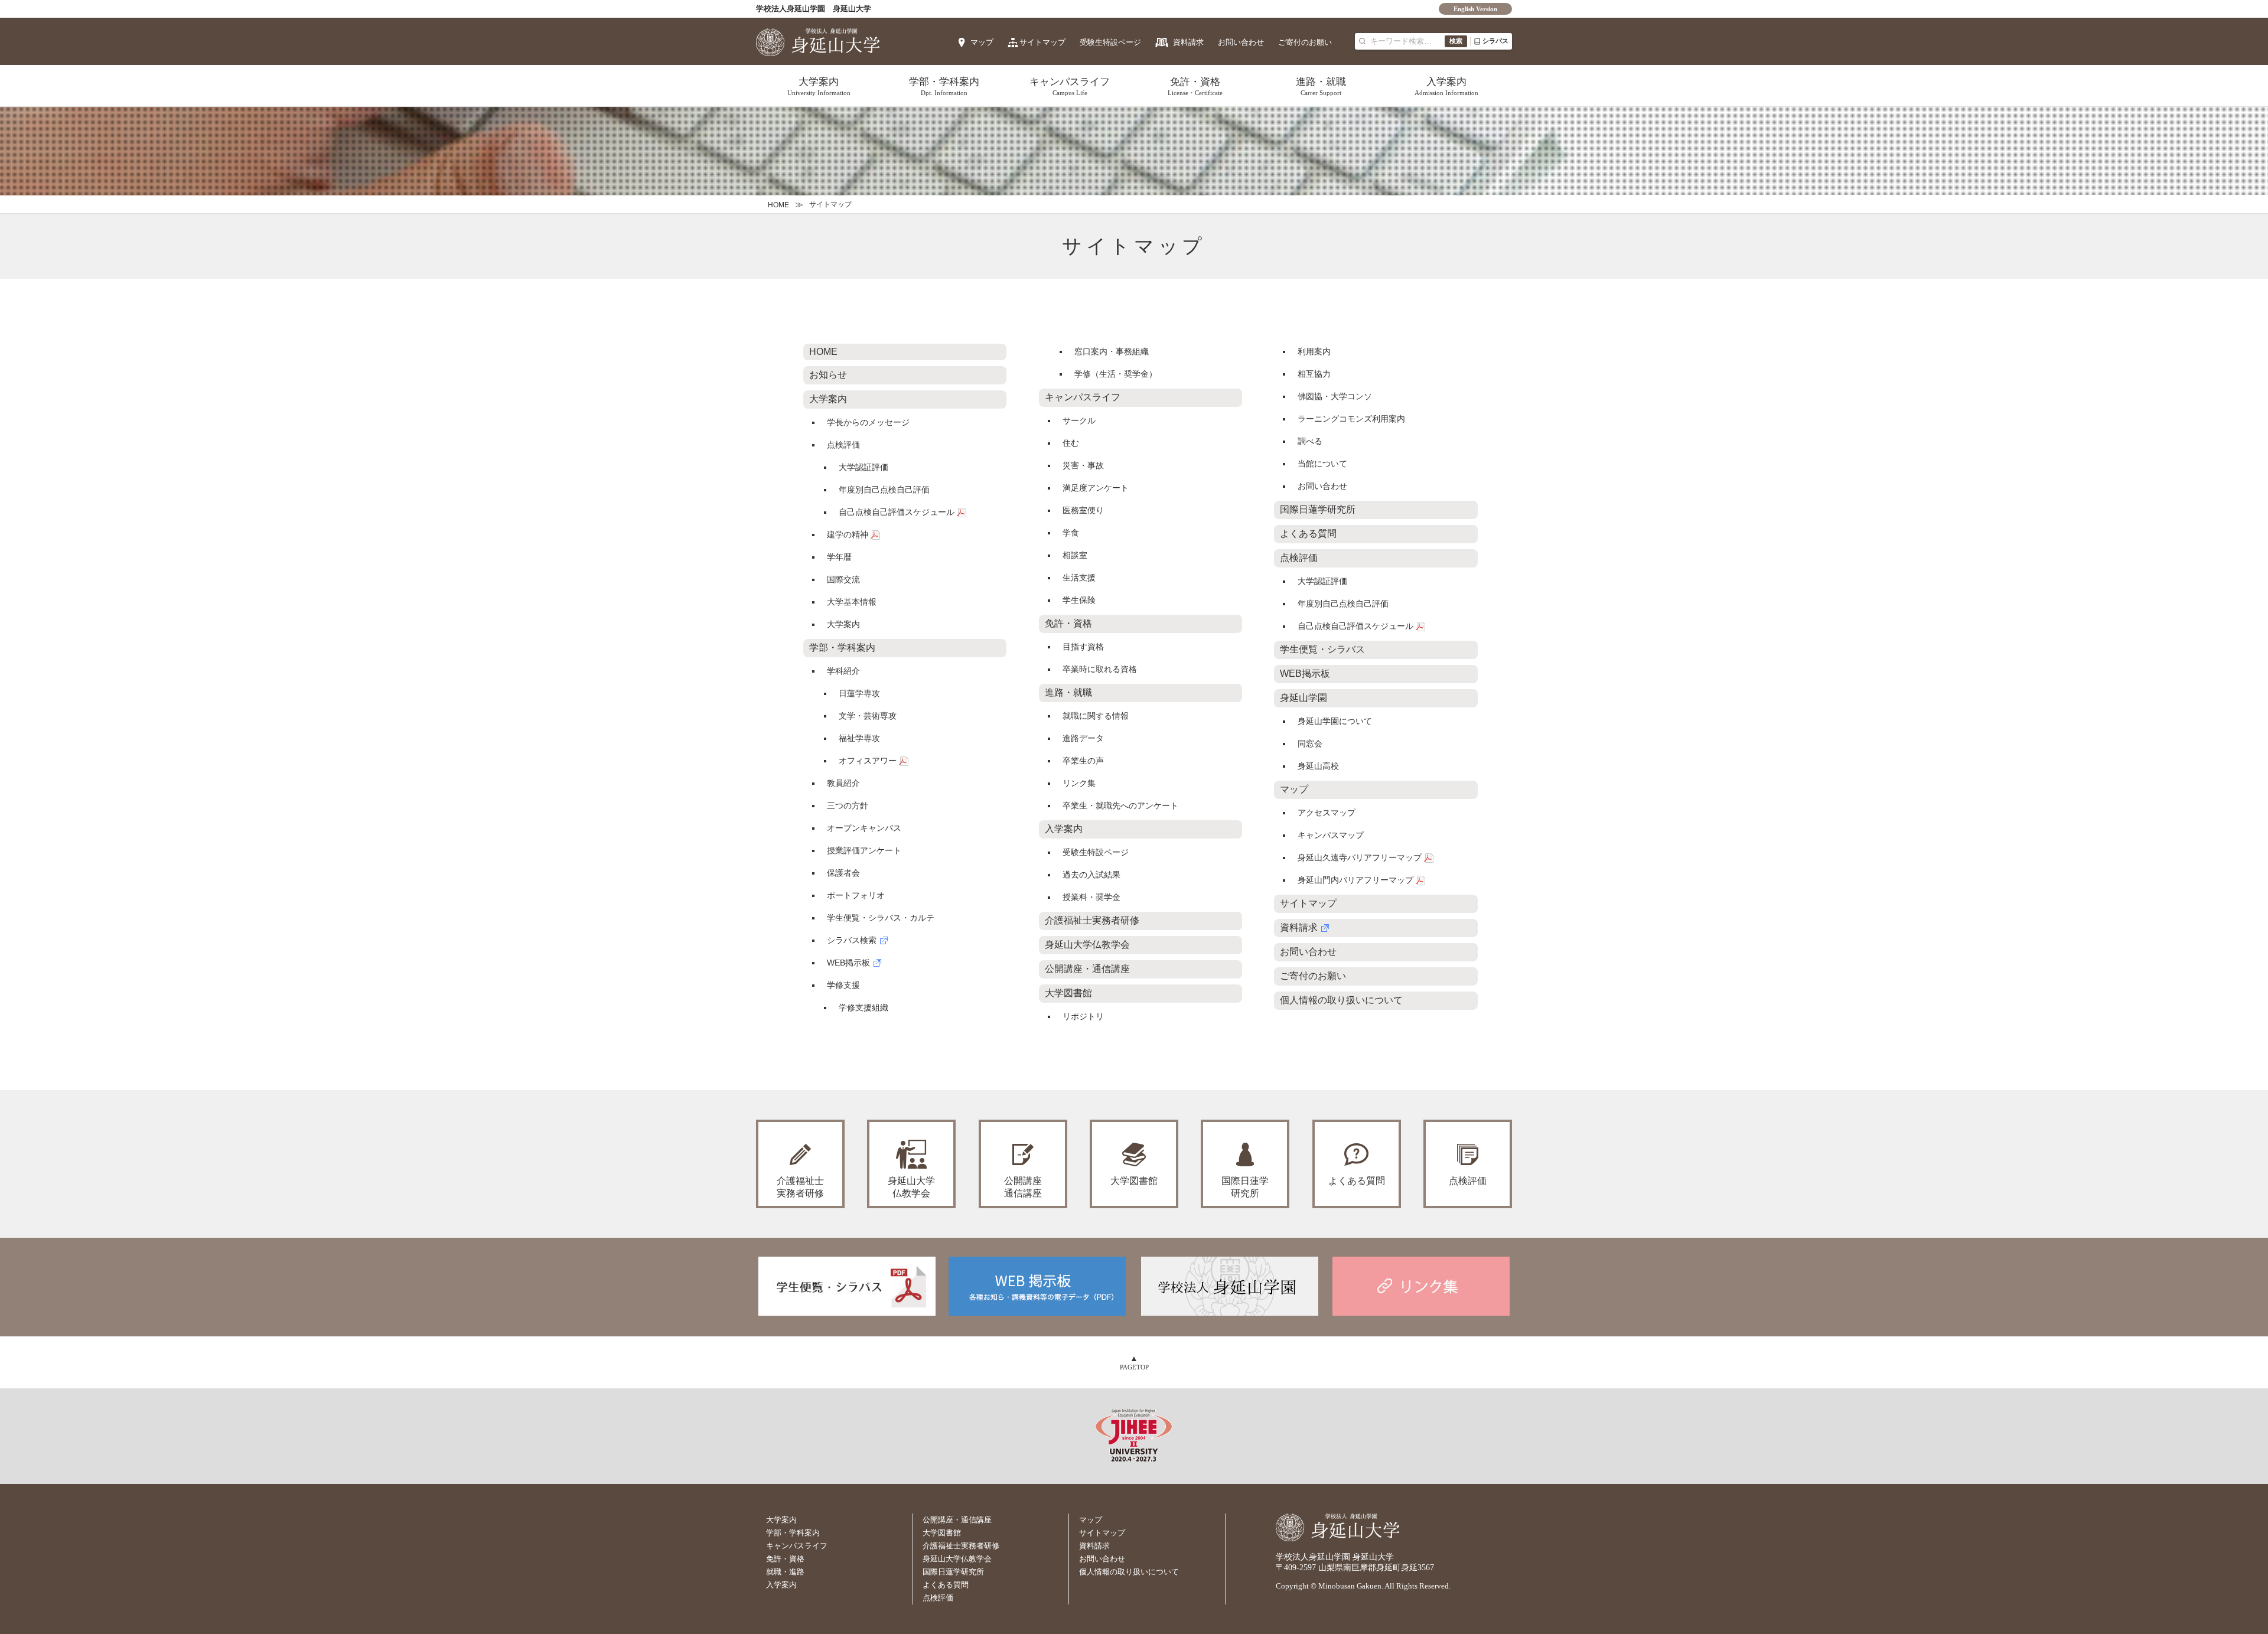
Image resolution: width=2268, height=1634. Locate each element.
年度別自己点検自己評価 (884, 490)
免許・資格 (1195, 86)
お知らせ (828, 375)
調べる (1310, 441)
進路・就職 (1321, 86)
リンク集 (1079, 783)
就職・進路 (785, 1572)
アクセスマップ (1327, 813)
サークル (1079, 420)
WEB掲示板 (848, 963)
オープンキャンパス (864, 828)
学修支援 (843, 985)
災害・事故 (1083, 465)
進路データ (1083, 738)
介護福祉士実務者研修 (1092, 920)
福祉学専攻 (859, 738)
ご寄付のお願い (1305, 42)
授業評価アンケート (864, 850)
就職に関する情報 (1096, 716)
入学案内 (1446, 86)
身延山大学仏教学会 (1087, 945)
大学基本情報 (852, 602)
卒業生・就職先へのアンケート (1120, 805)
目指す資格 (1083, 647)
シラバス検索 (852, 940)
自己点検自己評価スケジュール (897, 512)
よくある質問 (1308, 534)
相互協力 (1314, 374)
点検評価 (843, 445)
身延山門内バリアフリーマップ (1355, 880)
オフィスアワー (868, 761)
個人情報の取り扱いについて (1341, 1000)
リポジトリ (1083, 1016)
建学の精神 (848, 534)
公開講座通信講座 (1023, 1187)
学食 (1071, 533)
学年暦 (839, 557)
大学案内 (819, 86)
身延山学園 (1304, 698)
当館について (1322, 464)
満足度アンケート (1096, 488)
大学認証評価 (863, 467)
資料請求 (1188, 42)
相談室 (1075, 555)
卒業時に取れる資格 (1100, 669)
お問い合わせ (1241, 42)
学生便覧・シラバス (1322, 649)
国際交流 (843, 579)
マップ (982, 42)
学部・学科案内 (944, 86)
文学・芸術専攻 (868, 716)
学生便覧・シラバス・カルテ (881, 918)
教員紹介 (843, 783)
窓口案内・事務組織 (1112, 351)
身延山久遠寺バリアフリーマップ (1360, 857)
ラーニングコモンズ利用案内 (1351, 419)
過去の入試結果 (1091, 875)
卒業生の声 (1083, 761)
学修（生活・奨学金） (1116, 374)
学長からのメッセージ (868, 422)
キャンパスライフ (1070, 86)
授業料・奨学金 (1091, 897)
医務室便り (1083, 510)
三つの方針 (848, 805)
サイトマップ (1042, 42)
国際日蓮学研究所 (1318, 509)
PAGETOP (1134, 1367)
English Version (1475, 9)
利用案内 (1314, 351)
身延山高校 (1318, 766)
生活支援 (1079, 578)
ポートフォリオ (856, 895)
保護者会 (843, 873)
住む (1071, 443)
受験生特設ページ (1110, 42)
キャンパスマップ (1331, 835)
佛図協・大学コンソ (1335, 396)
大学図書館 (1068, 993)
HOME (778, 205)
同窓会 (1310, 743)
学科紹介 (843, 671)
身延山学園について (1335, 721)
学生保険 (1079, 600)
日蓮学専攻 (859, 693)
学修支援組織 (863, 1007)
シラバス (1495, 41)
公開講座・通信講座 (1087, 969)
